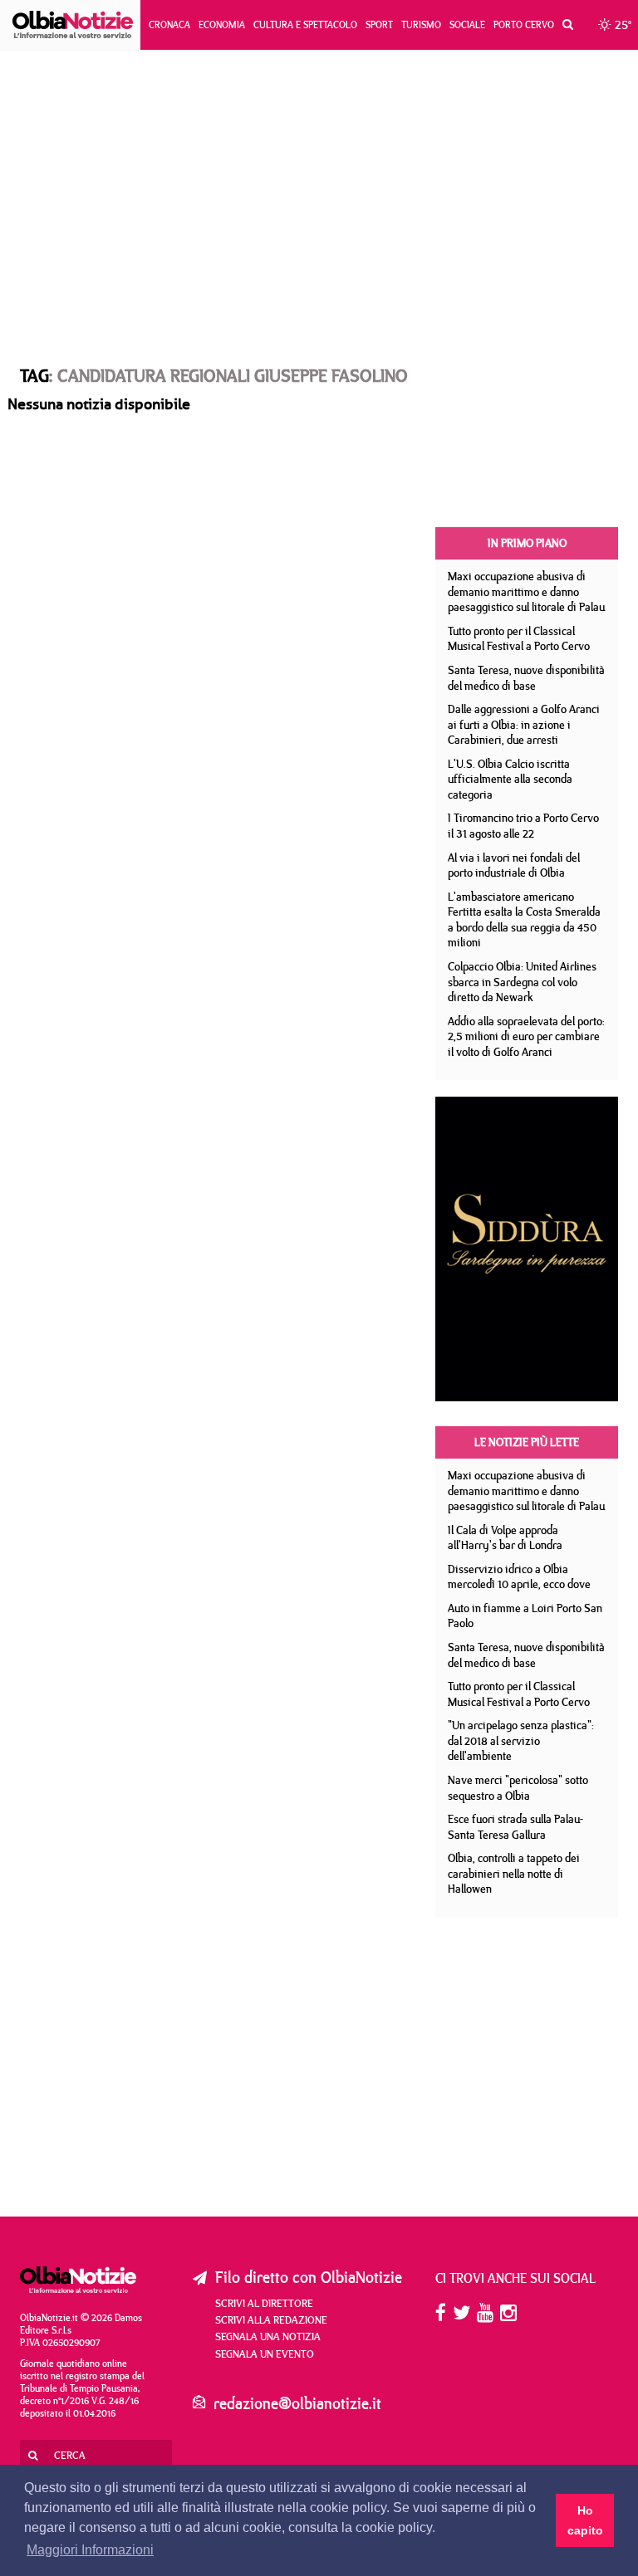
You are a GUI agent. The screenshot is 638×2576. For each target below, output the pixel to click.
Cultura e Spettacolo (305, 24)
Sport (379, 24)
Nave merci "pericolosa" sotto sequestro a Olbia (518, 1788)
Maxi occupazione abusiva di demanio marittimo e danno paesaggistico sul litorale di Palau (526, 591)
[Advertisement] (319, 192)
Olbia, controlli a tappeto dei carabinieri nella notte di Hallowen (514, 1873)
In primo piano (527, 543)
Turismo (421, 24)
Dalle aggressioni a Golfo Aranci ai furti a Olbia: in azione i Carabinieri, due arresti (524, 724)
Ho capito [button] (585, 2520)
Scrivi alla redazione (271, 2319)
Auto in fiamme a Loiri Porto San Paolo (525, 1616)
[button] (564, 25)
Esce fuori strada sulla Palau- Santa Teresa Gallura (515, 1827)
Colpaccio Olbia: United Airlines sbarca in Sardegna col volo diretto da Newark (522, 982)
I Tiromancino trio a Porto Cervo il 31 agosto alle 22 (523, 826)
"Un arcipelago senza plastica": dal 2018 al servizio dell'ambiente (521, 1740)
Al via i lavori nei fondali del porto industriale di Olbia (514, 865)
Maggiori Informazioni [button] (90, 2550)
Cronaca (169, 24)
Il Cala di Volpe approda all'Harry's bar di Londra (505, 1538)
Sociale (467, 24)
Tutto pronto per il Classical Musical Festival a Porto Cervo (519, 639)
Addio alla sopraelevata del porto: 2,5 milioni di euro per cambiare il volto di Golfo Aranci (526, 1036)
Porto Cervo (524, 24)
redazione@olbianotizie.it (297, 2403)
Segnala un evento (265, 2354)
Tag (34, 375)
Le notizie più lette (527, 1442)
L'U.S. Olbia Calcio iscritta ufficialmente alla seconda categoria (510, 779)
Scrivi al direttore (264, 2303)
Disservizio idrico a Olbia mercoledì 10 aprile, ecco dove (519, 1577)
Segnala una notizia (268, 2336)
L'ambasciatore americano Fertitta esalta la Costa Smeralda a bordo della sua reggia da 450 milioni (524, 920)
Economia (222, 24)
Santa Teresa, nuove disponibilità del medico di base (526, 678)
